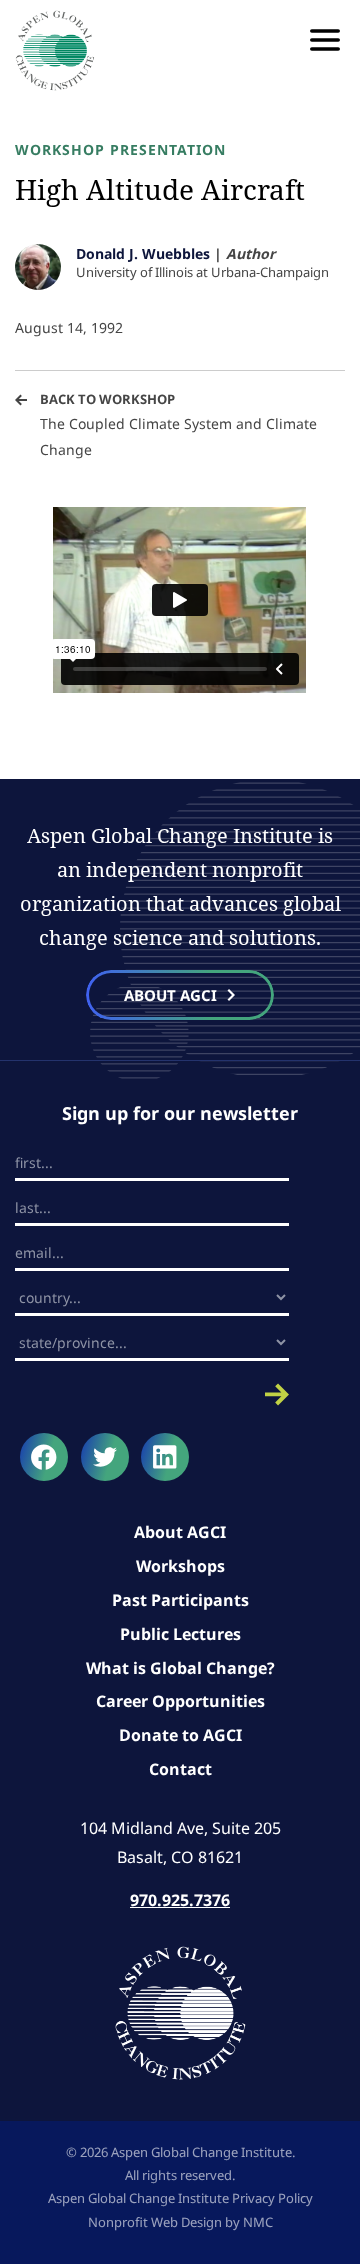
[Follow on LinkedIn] (165, 1457)
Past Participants (180, 1600)
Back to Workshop (107, 399)
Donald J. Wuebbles (143, 253)
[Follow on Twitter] (105, 1457)
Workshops (180, 1566)
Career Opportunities (180, 1701)
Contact (180, 1769)
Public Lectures (180, 1634)
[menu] (325, 40)
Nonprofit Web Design (155, 2222)
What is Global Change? (180, 1668)
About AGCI (180, 1532)
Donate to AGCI (180, 1735)
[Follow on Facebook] (44, 1457)
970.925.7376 (180, 1900)
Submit (152, 1394)
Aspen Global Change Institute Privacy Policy (180, 2198)
